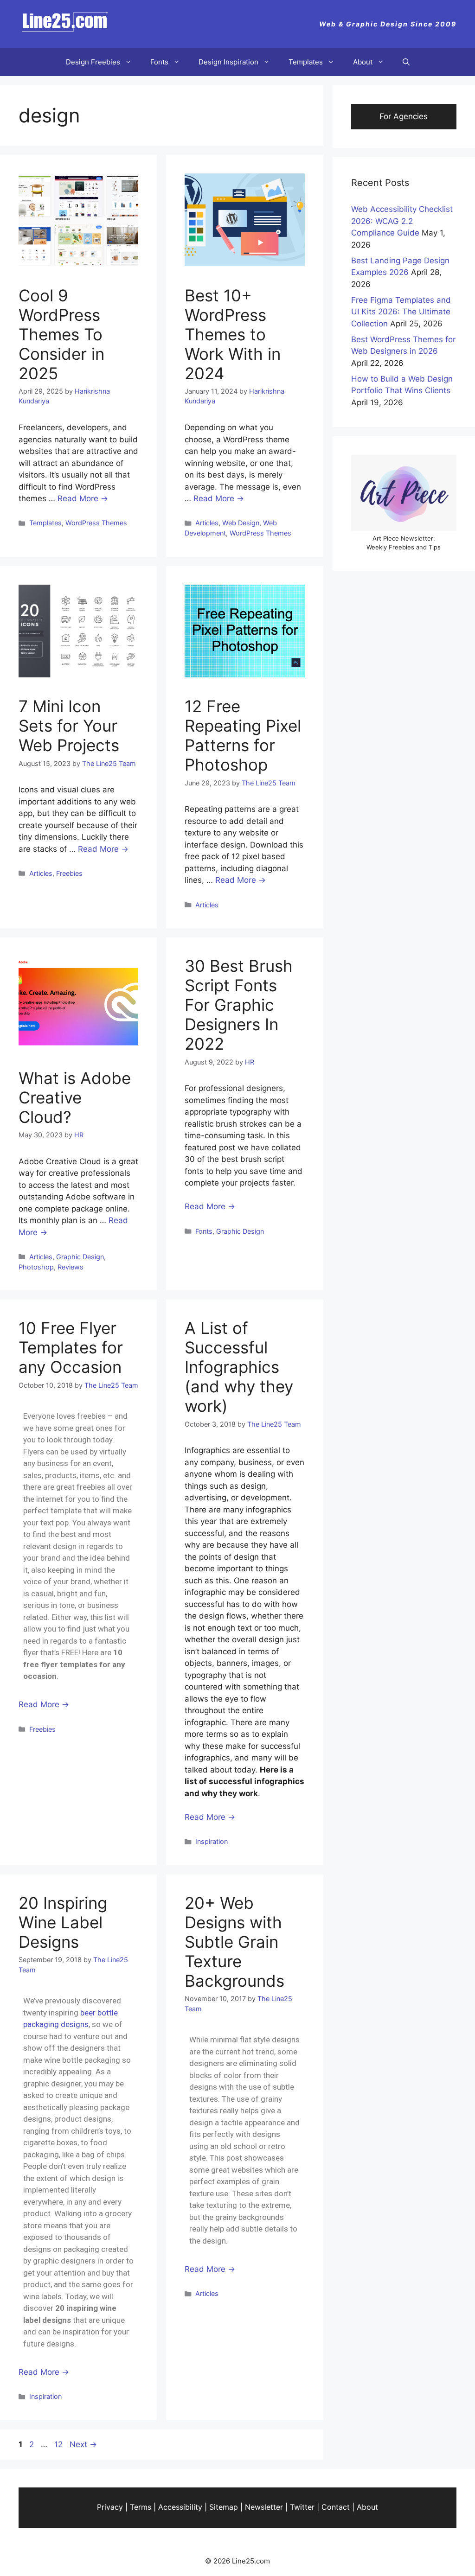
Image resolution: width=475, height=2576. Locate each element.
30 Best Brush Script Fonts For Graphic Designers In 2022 (239, 1005)
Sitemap (224, 2507)
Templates (306, 62)
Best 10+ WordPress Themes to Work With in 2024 (233, 334)
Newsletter (264, 2507)
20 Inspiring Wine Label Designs (63, 1922)
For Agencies (404, 116)
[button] (406, 62)
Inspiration (212, 1841)
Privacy (110, 2507)
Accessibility (180, 2507)
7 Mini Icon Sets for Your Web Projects (69, 726)
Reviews (71, 1267)
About (363, 62)
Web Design (241, 523)
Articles (207, 523)
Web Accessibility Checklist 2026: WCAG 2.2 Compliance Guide (402, 221)
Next (83, 2444)
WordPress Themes (96, 523)
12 (59, 2444)
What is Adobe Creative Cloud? (75, 1097)
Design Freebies (93, 62)
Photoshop (36, 1267)
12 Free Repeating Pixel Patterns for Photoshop (243, 735)
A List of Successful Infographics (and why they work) (239, 1367)
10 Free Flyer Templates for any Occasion (71, 1347)
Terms (141, 2507)
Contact (336, 2507)
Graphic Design (80, 1257)
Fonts (159, 62)
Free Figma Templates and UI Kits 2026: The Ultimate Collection (401, 312)
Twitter (302, 2507)
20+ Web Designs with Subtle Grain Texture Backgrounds (234, 1942)
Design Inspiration (228, 62)
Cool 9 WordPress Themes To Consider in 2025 (61, 334)
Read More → (83, 498)
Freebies (69, 873)
